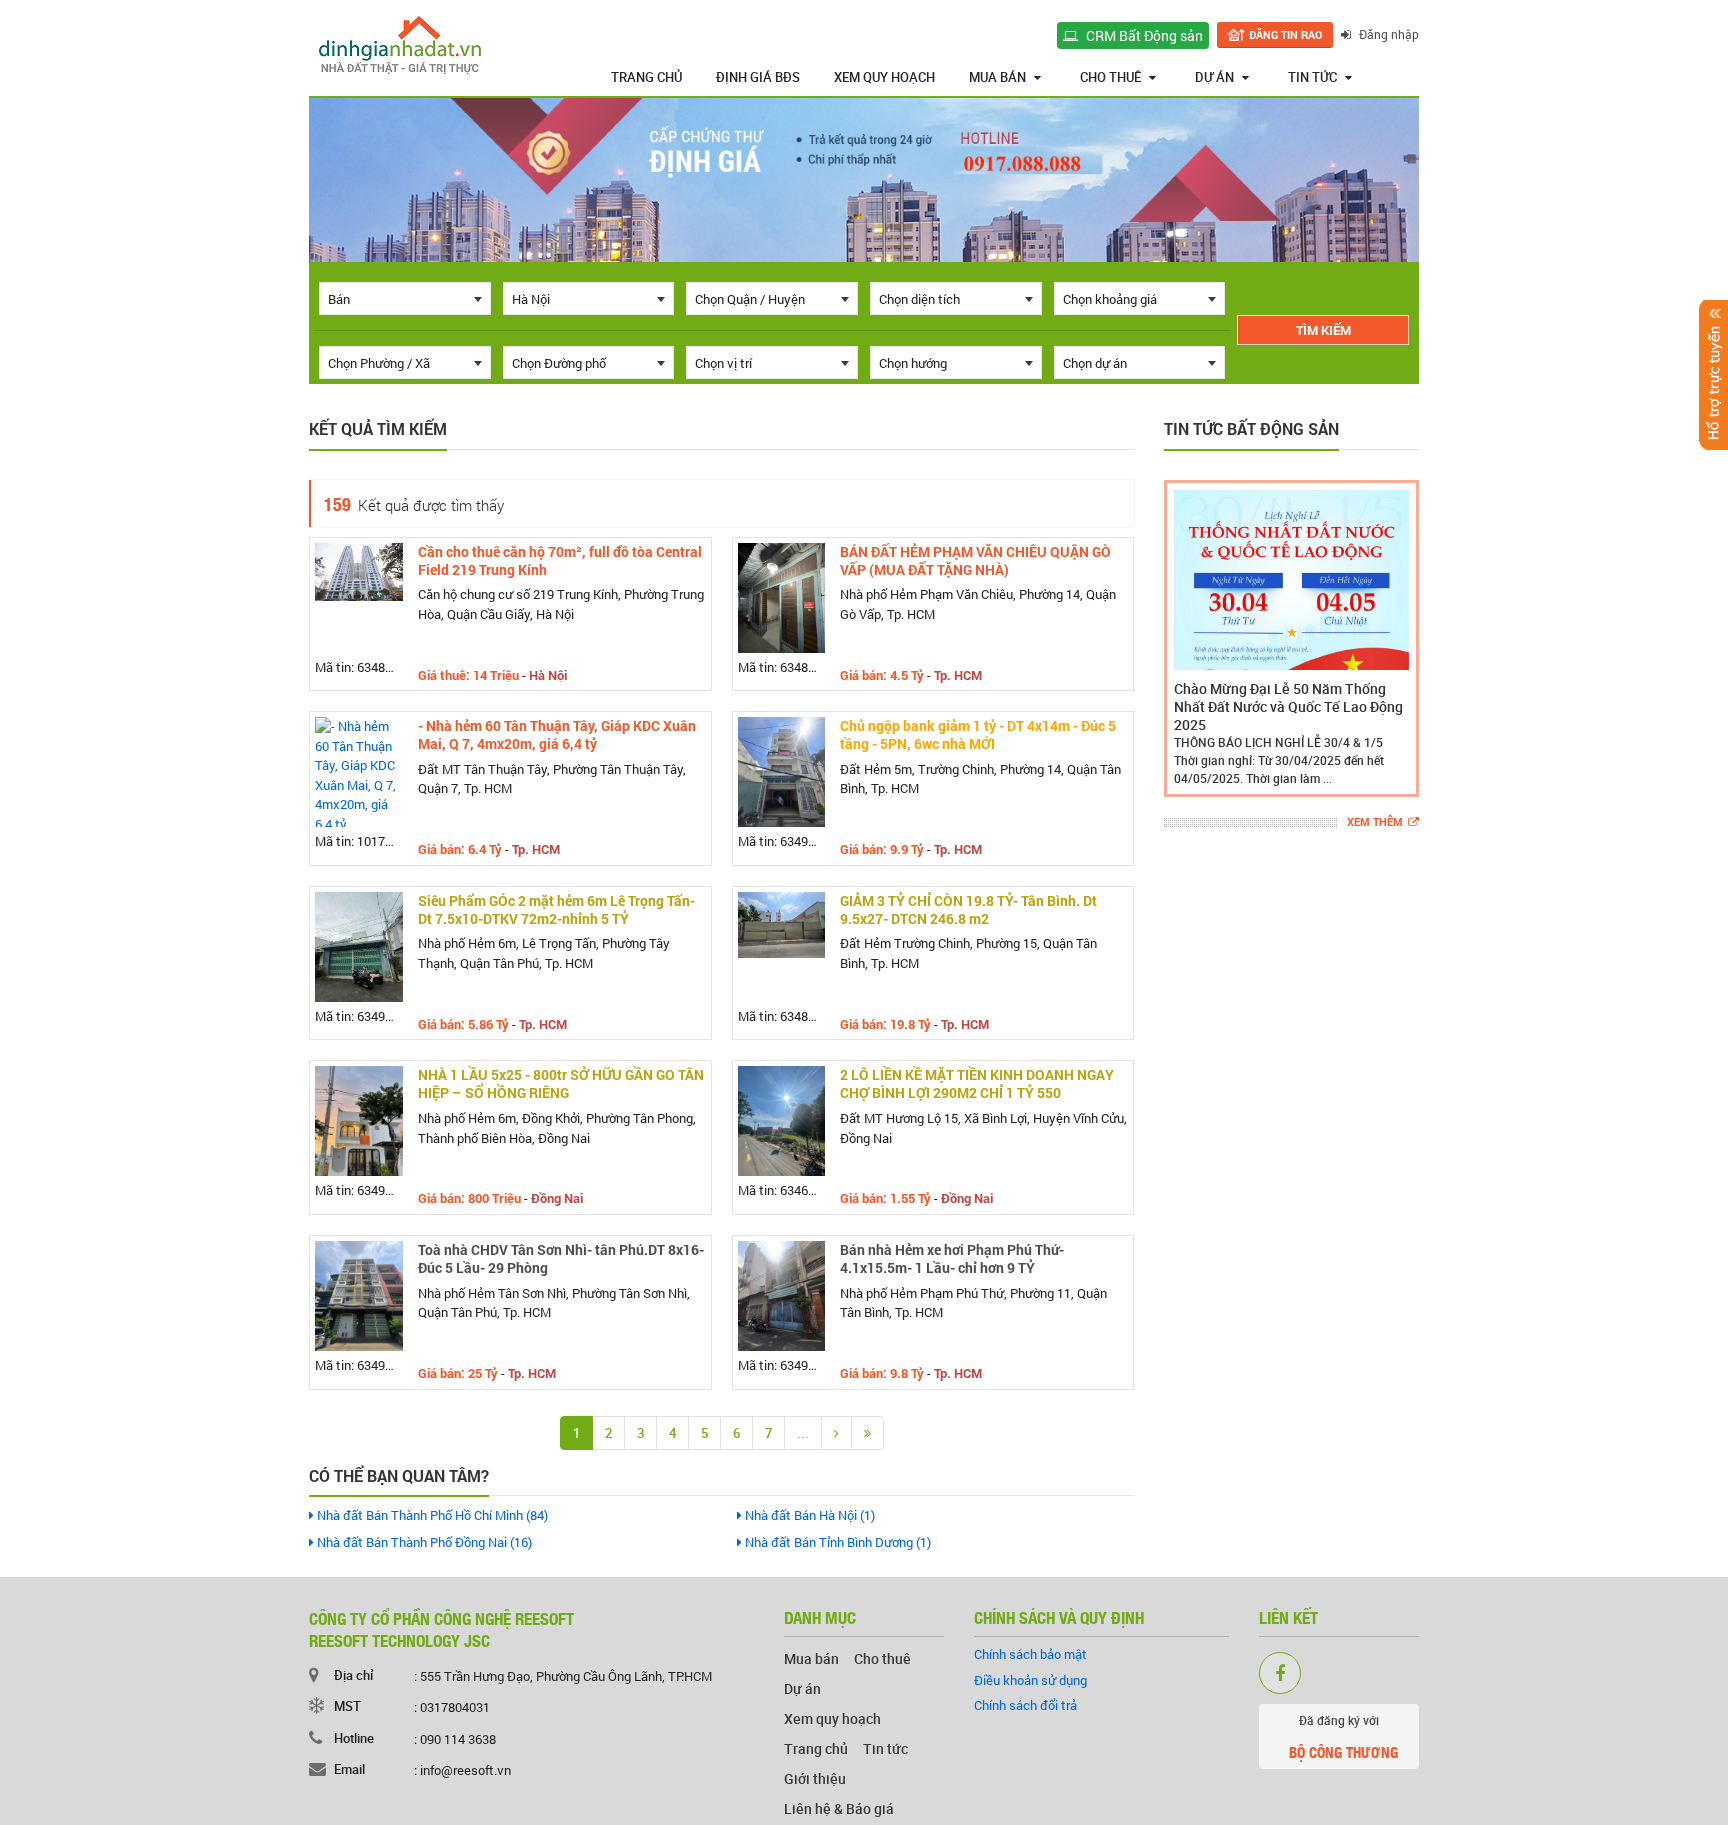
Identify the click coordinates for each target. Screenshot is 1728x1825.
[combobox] (405, 298)
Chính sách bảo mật (1030, 1654)
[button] (1183, 638)
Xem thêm (1375, 822)
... (803, 1433)
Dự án (1214, 77)
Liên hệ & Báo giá (839, 1808)
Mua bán (997, 77)
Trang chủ (646, 77)
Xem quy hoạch (884, 77)
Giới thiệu (815, 1778)
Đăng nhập (1387, 34)
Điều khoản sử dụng (1030, 1680)
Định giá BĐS (758, 77)
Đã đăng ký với (1343, 1737)
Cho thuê (1110, 77)
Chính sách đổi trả (1025, 1705)
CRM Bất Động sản (1143, 35)
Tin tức (1312, 77)
